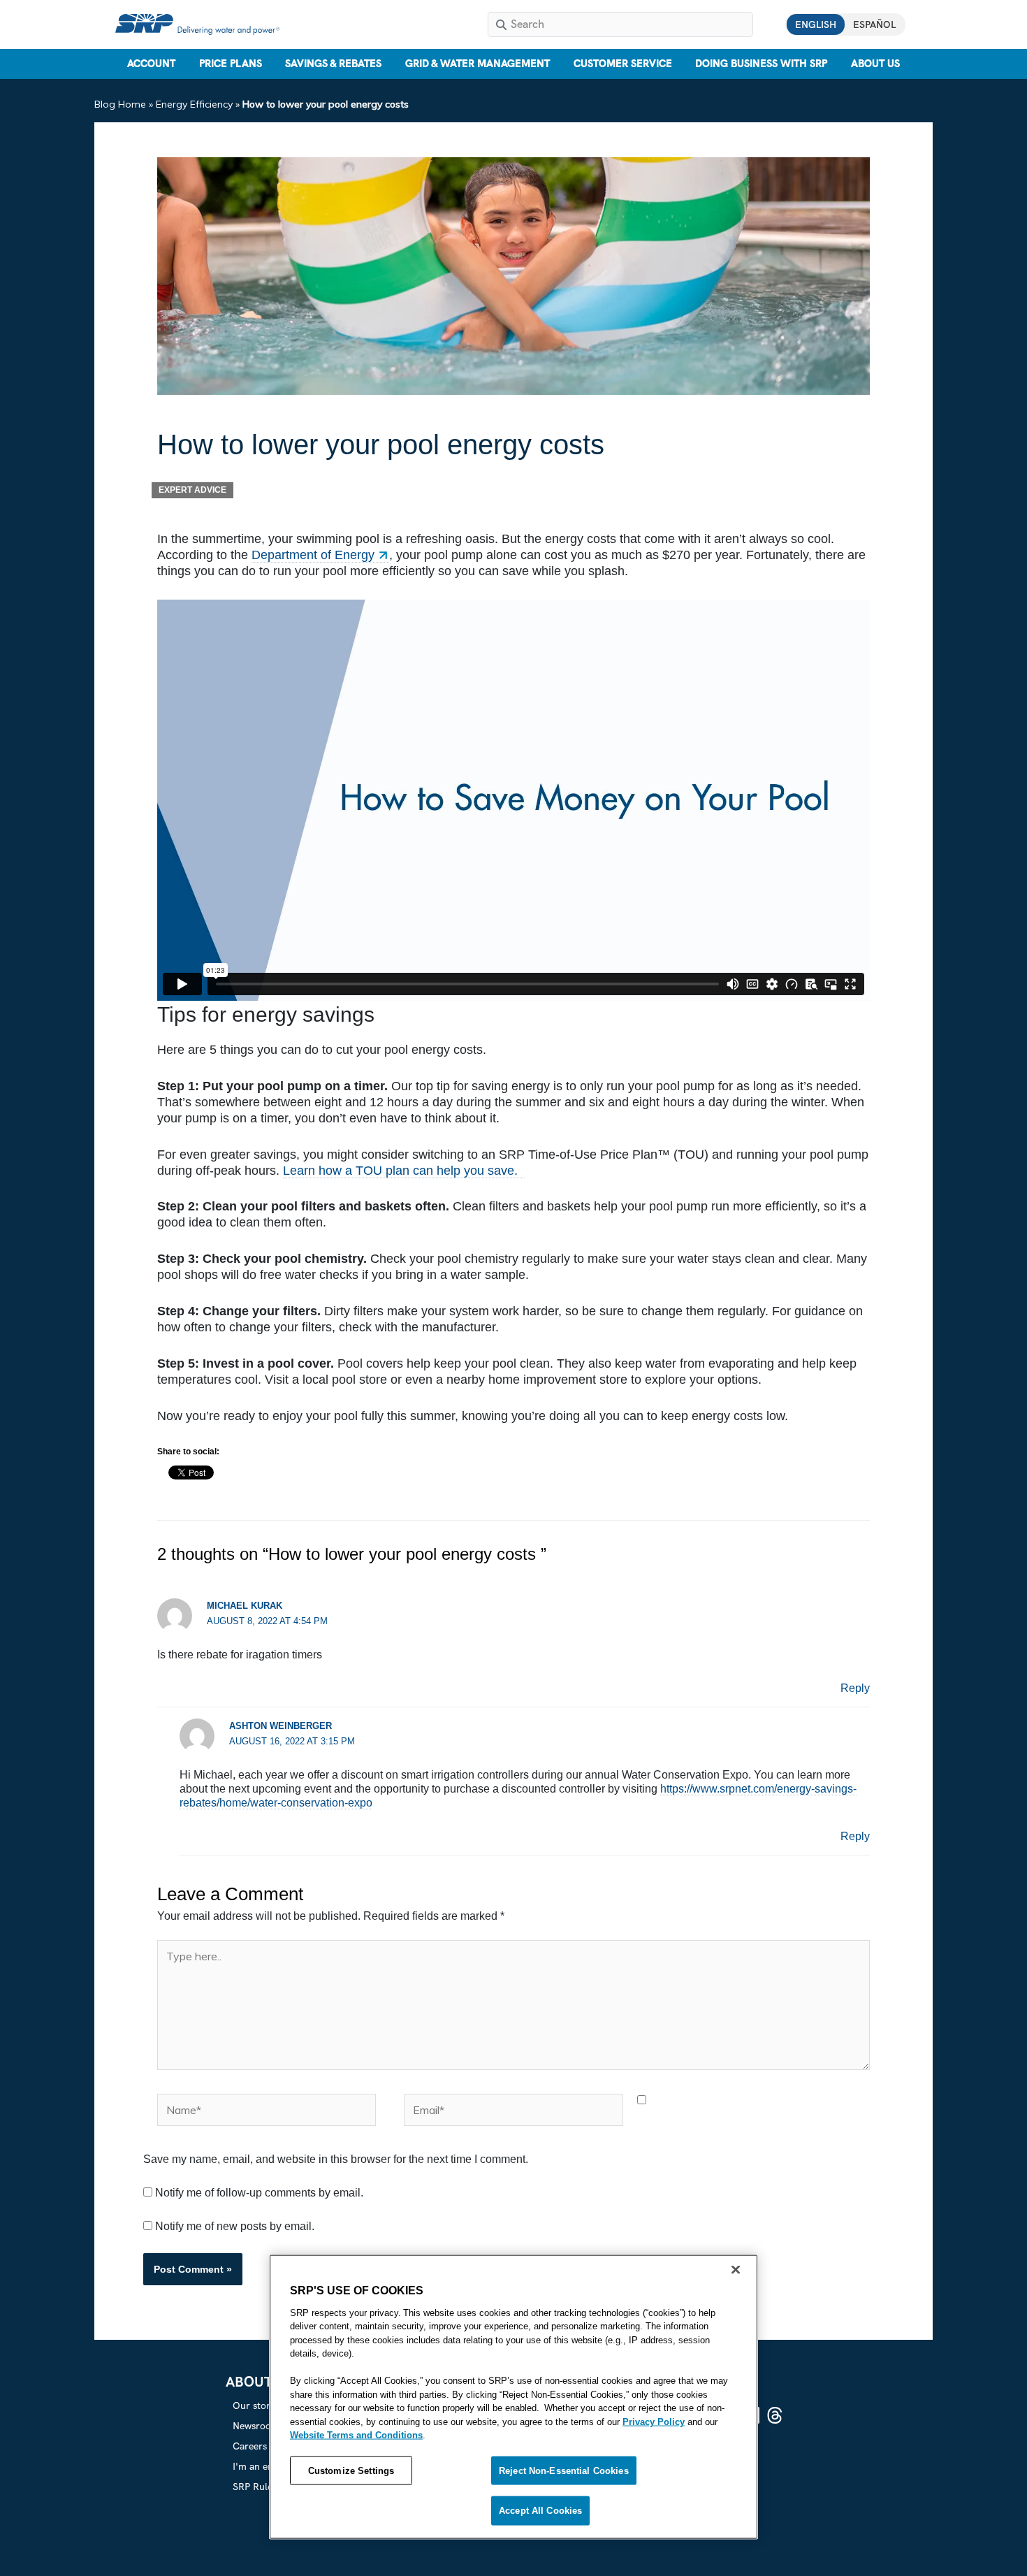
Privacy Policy (654, 2421)
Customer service (623, 64)
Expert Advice (192, 490)
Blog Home (120, 104)
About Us (875, 64)
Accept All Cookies (540, 2511)
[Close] (736, 2269)
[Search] (501, 24)
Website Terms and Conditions (356, 2435)
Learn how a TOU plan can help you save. (404, 1171)
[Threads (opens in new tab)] (775, 2415)
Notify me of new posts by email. (235, 2226)
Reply (855, 1688)
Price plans (231, 64)
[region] (513, 2396)
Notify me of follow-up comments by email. (259, 2193)
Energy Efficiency (194, 104)
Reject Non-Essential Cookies (564, 2470)
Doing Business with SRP (761, 64)
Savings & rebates (333, 64)
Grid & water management (478, 64)
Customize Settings (351, 2470)
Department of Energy (313, 555)
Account (151, 64)
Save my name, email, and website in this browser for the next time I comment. (336, 2159)
